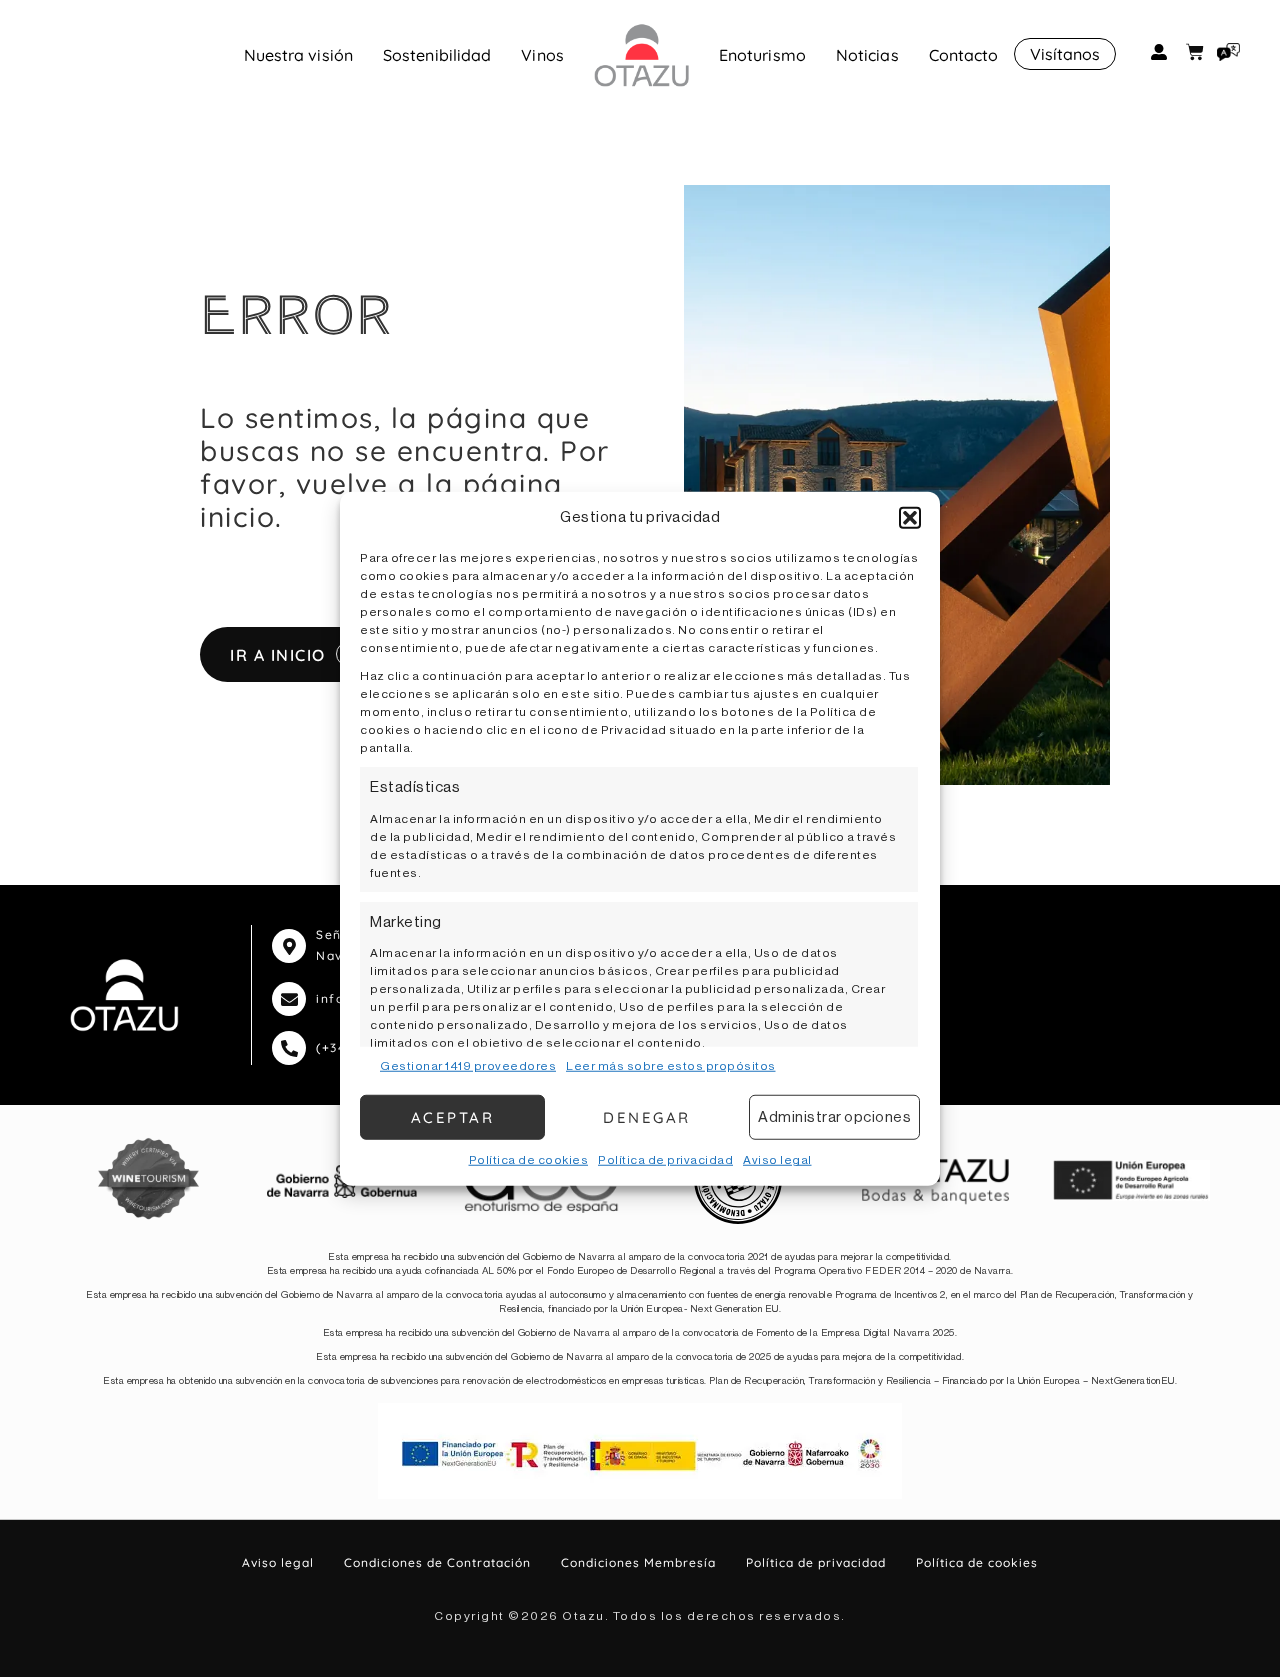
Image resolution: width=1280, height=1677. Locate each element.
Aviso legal (777, 1160)
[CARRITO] (1195, 52)
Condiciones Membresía (638, 1562)
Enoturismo (762, 55)
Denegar (647, 1116)
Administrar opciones (834, 1116)
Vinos (542, 55)
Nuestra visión (298, 55)
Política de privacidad (665, 1160)
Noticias (867, 55)
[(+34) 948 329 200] (289, 1048)
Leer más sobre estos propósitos (671, 1066)
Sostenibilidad (437, 55)
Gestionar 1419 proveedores (468, 1066)
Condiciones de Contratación (437, 1562)
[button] (910, 518)
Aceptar (453, 1116)
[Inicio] (641, 55)
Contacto (964, 55)
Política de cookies (529, 1160)
